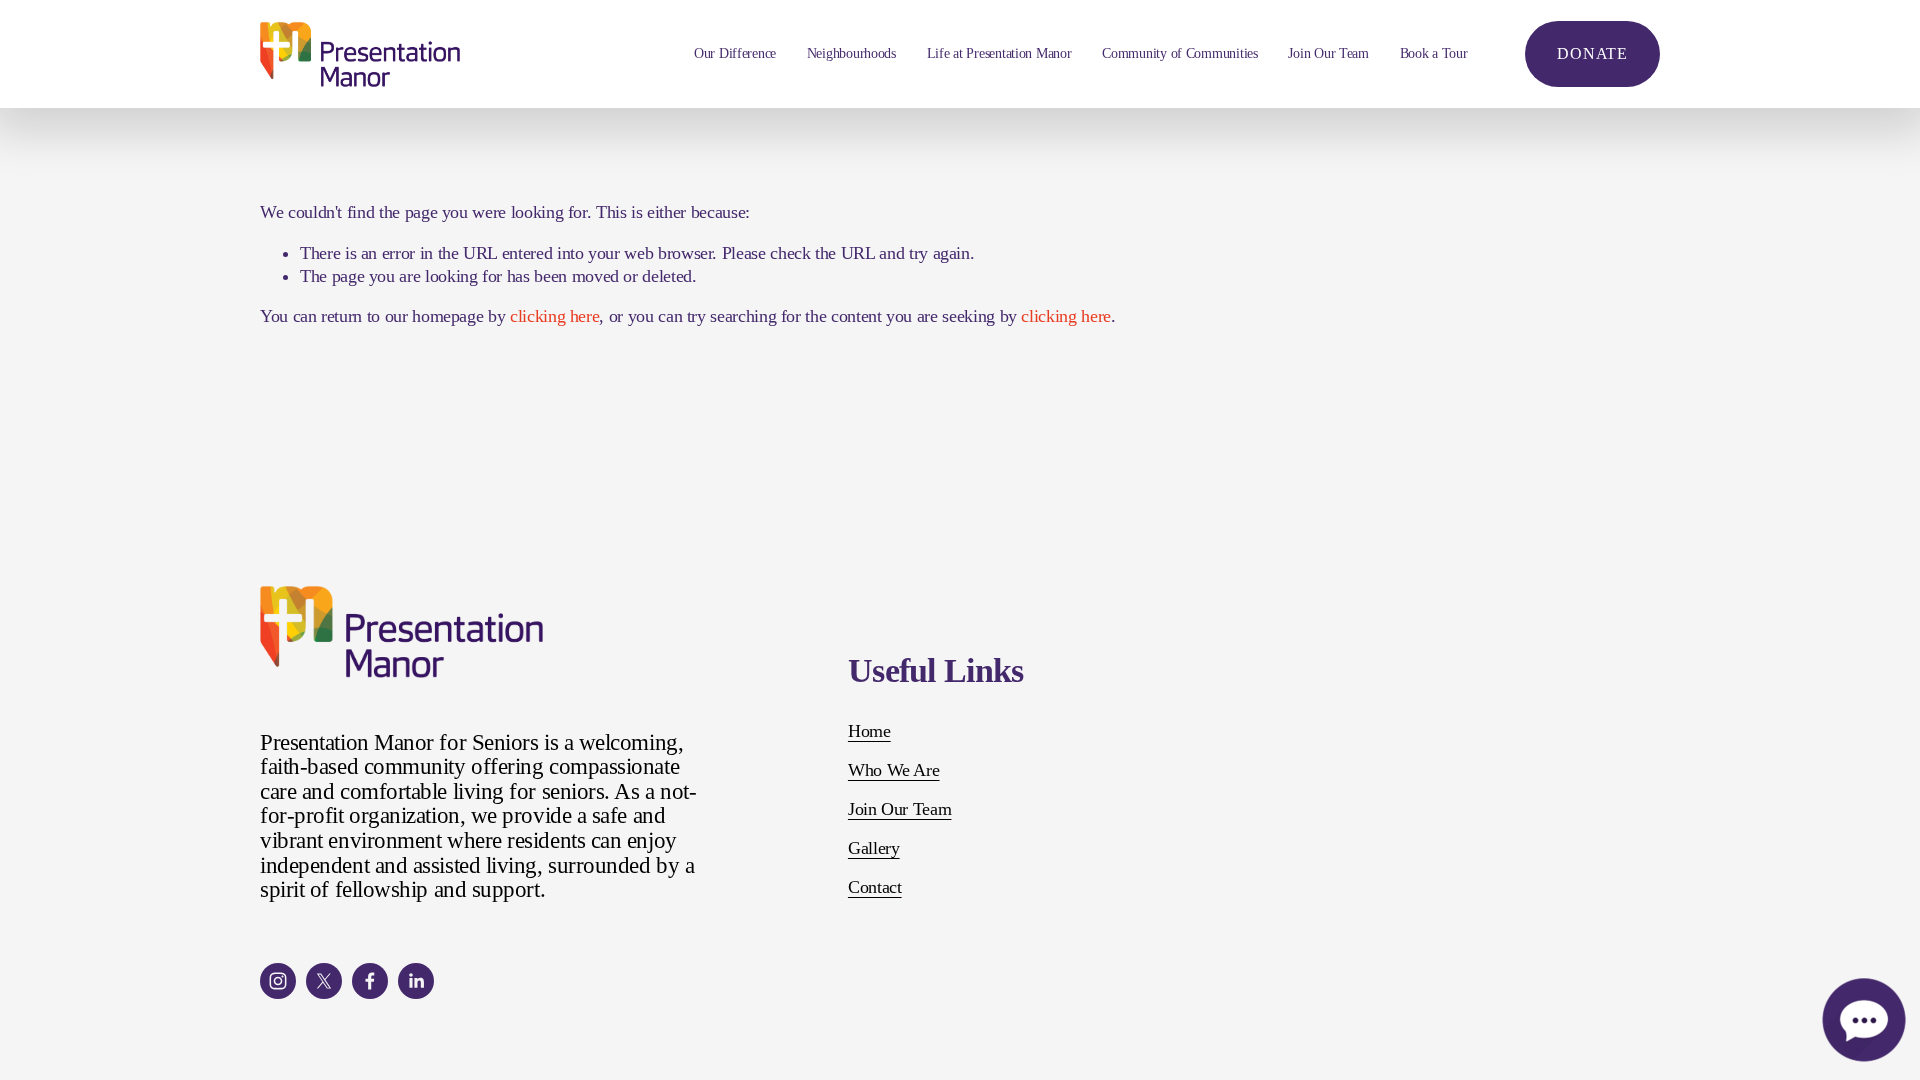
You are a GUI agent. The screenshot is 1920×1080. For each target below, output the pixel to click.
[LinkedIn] (416, 981)
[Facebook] (370, 981)
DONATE (1592, 53)
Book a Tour (1434, 53)
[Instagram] (278, 981)
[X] (324, 981)
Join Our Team (1328, 53)
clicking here (554, 316)
